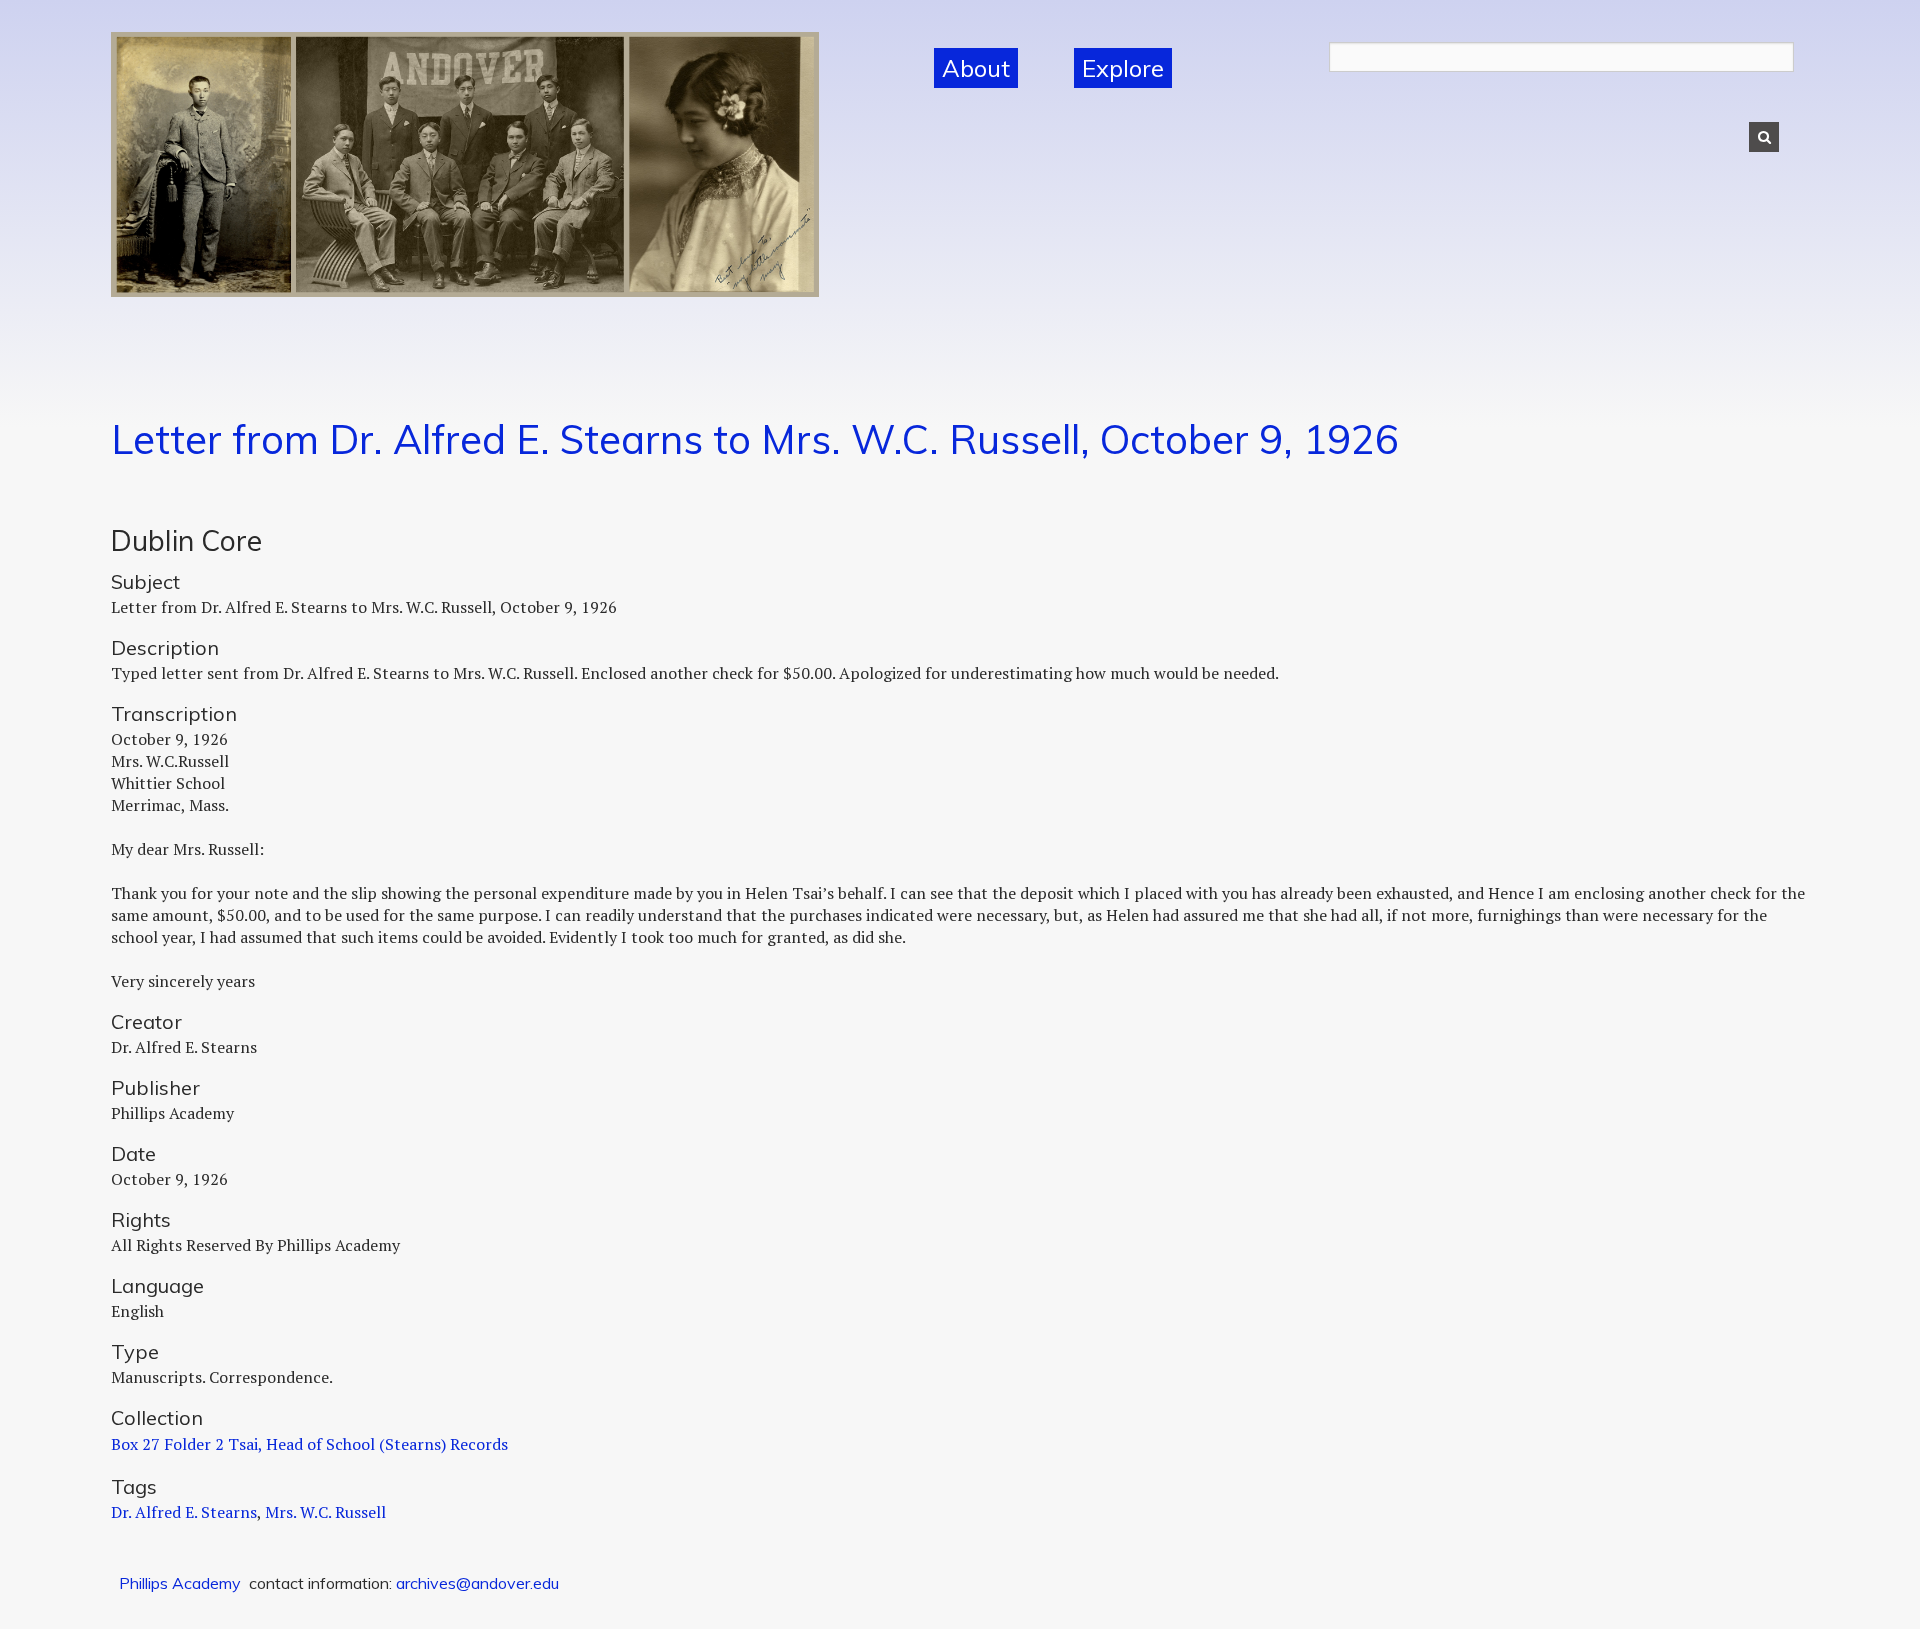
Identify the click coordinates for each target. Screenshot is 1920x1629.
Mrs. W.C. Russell (325, 1512)
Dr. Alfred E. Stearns (184, 1512)
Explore (1123, 68)
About (976, 68)
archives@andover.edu (477, 1583)
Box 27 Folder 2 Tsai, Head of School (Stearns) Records (309, 1444)
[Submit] (1764, 137)
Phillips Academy (180, 1583)
